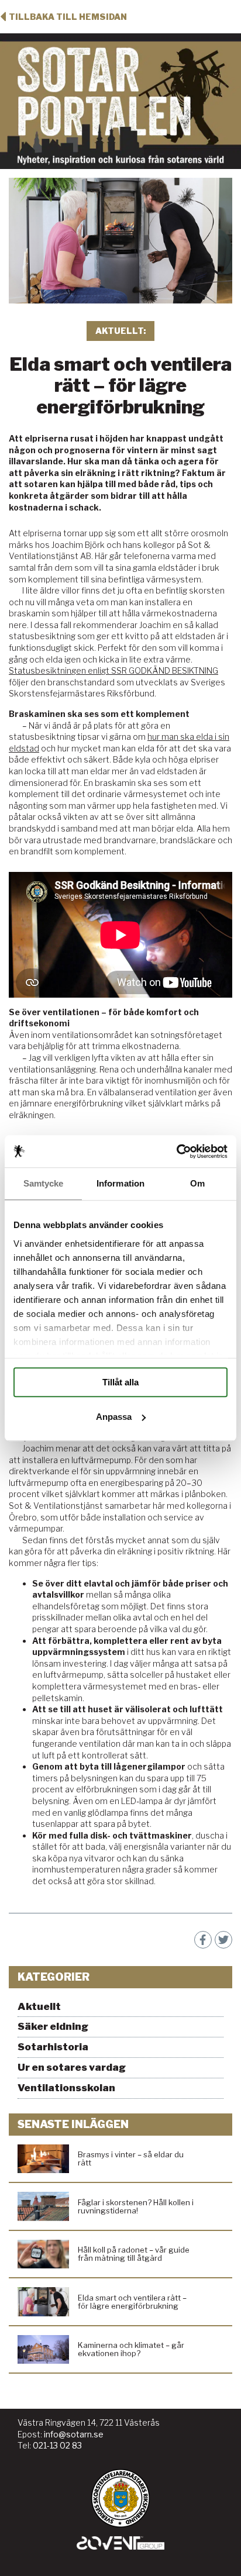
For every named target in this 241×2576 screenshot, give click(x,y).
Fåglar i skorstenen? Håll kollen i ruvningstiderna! (136, 2206)
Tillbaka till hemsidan (68, 17)
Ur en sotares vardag (72, 2067)
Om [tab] (197, 1183)
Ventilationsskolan (66, 2088)
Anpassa (114, 1417)
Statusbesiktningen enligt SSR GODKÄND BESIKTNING (113, 670)
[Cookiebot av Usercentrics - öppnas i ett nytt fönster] (176, 1151)
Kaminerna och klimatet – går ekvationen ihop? (131, 2349)
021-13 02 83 (57, 2445)
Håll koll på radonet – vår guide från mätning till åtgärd (134, 2254)
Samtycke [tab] (44, 1183)
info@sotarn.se (74, 2434)
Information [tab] (120, 1183)
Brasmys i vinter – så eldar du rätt (131, 2158)
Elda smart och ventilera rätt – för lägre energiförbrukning (132, 2302)
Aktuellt (39, 2006)
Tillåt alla (120, 1382)
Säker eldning (53, 2026)
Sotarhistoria (53, 2047)
